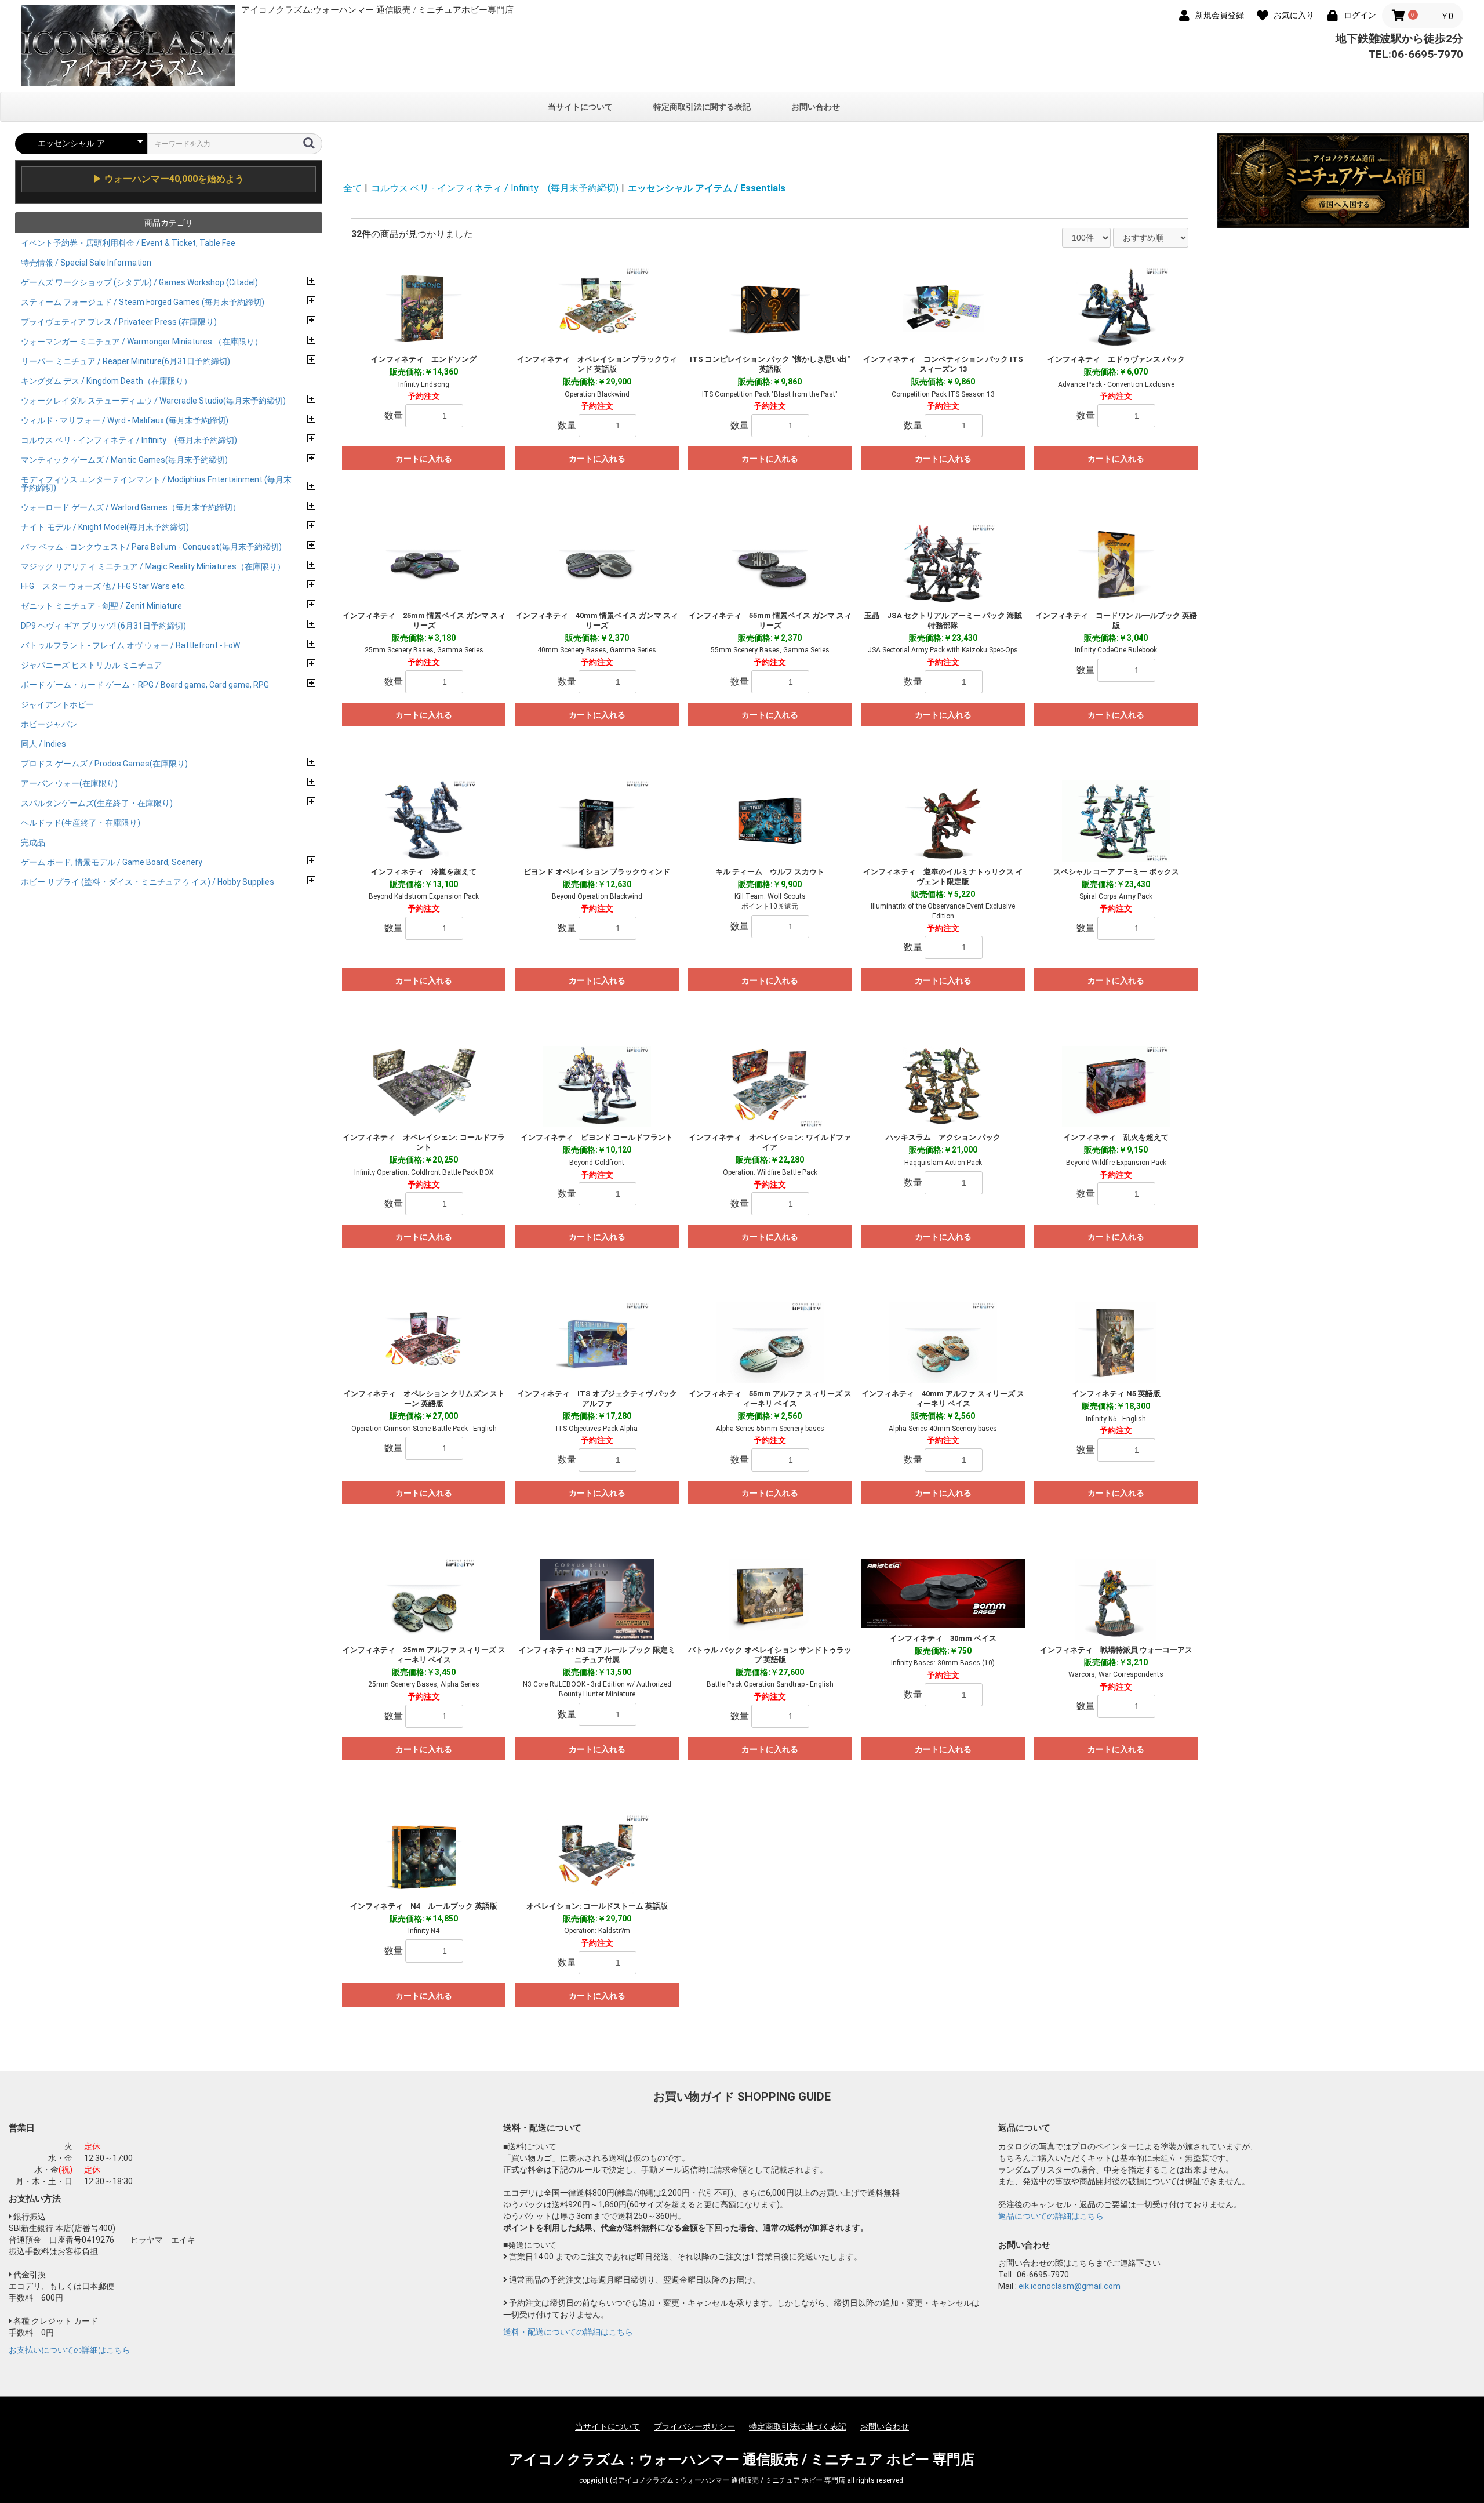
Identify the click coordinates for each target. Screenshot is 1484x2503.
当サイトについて (580, 107)
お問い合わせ (816, 107)
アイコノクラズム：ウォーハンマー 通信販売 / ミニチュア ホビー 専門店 (742, 2460)
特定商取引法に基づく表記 (798, 2426)
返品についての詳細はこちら (1051, 2216)
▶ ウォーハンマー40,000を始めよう (168, 179)
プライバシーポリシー (694, 2426)
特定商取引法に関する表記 (702, 107)
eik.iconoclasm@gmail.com (1070, 2286)
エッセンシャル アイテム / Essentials (707, 188)
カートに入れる (424, 459)
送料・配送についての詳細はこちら (568, 2332)
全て (352, 188)
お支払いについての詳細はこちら (70, 2350)
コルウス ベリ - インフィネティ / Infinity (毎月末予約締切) (495, 188)
